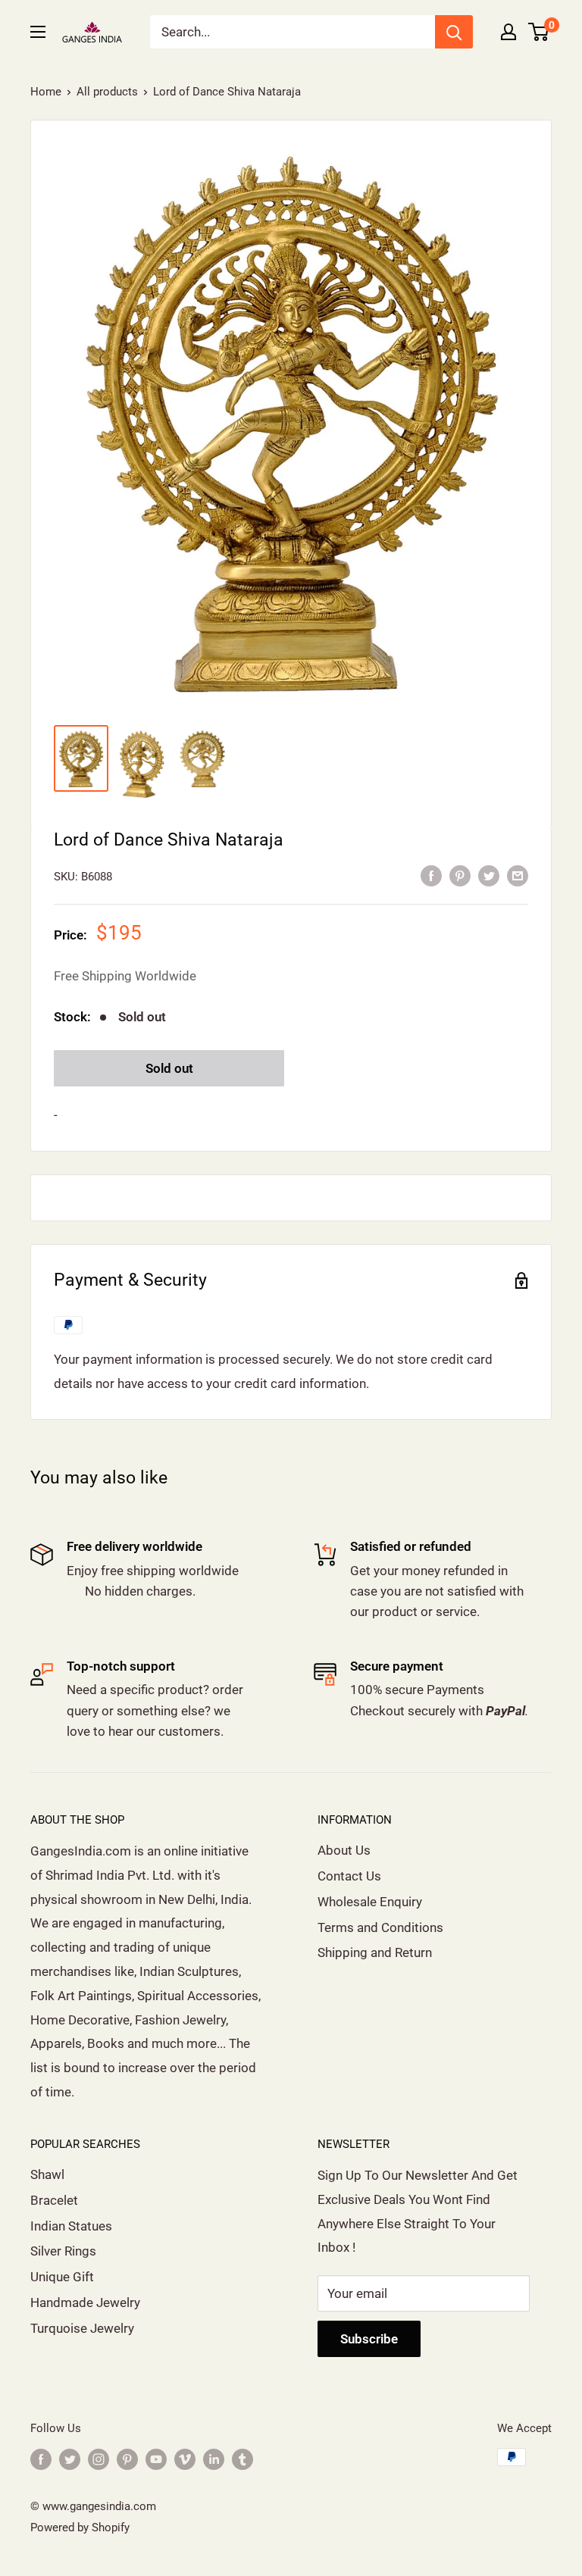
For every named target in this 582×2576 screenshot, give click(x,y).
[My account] (508, 32)
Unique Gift (62, 2277)
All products (107, 92)
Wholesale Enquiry (370, 1902)
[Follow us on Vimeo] (185, 2459)
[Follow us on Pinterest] (127, 2459)
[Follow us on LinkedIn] (214, 2459)
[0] (539, 32)
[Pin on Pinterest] (460, 875)
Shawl (47, 2174)
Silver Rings (63, 2251)
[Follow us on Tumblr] (242, 2459)
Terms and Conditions (380, 1927)
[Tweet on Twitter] (489, 875)
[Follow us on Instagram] (99, 2459)
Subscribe (369, 2339)
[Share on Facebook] (431, 875)
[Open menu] (38, 32)
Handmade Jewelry (85, 2302)
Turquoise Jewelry (82, 2328)
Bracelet (54, 2200)
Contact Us (349, 1876)
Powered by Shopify (80, 2528)
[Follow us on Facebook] (41, 2459)
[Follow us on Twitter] (70, 2459)
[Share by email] (518, 875)
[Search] (454, 32)
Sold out (169, 1068)
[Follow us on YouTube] (156, 2459)
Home (46, 92)
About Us (344, 1850)
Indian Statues (71, 2226)
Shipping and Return (375, 1952)
